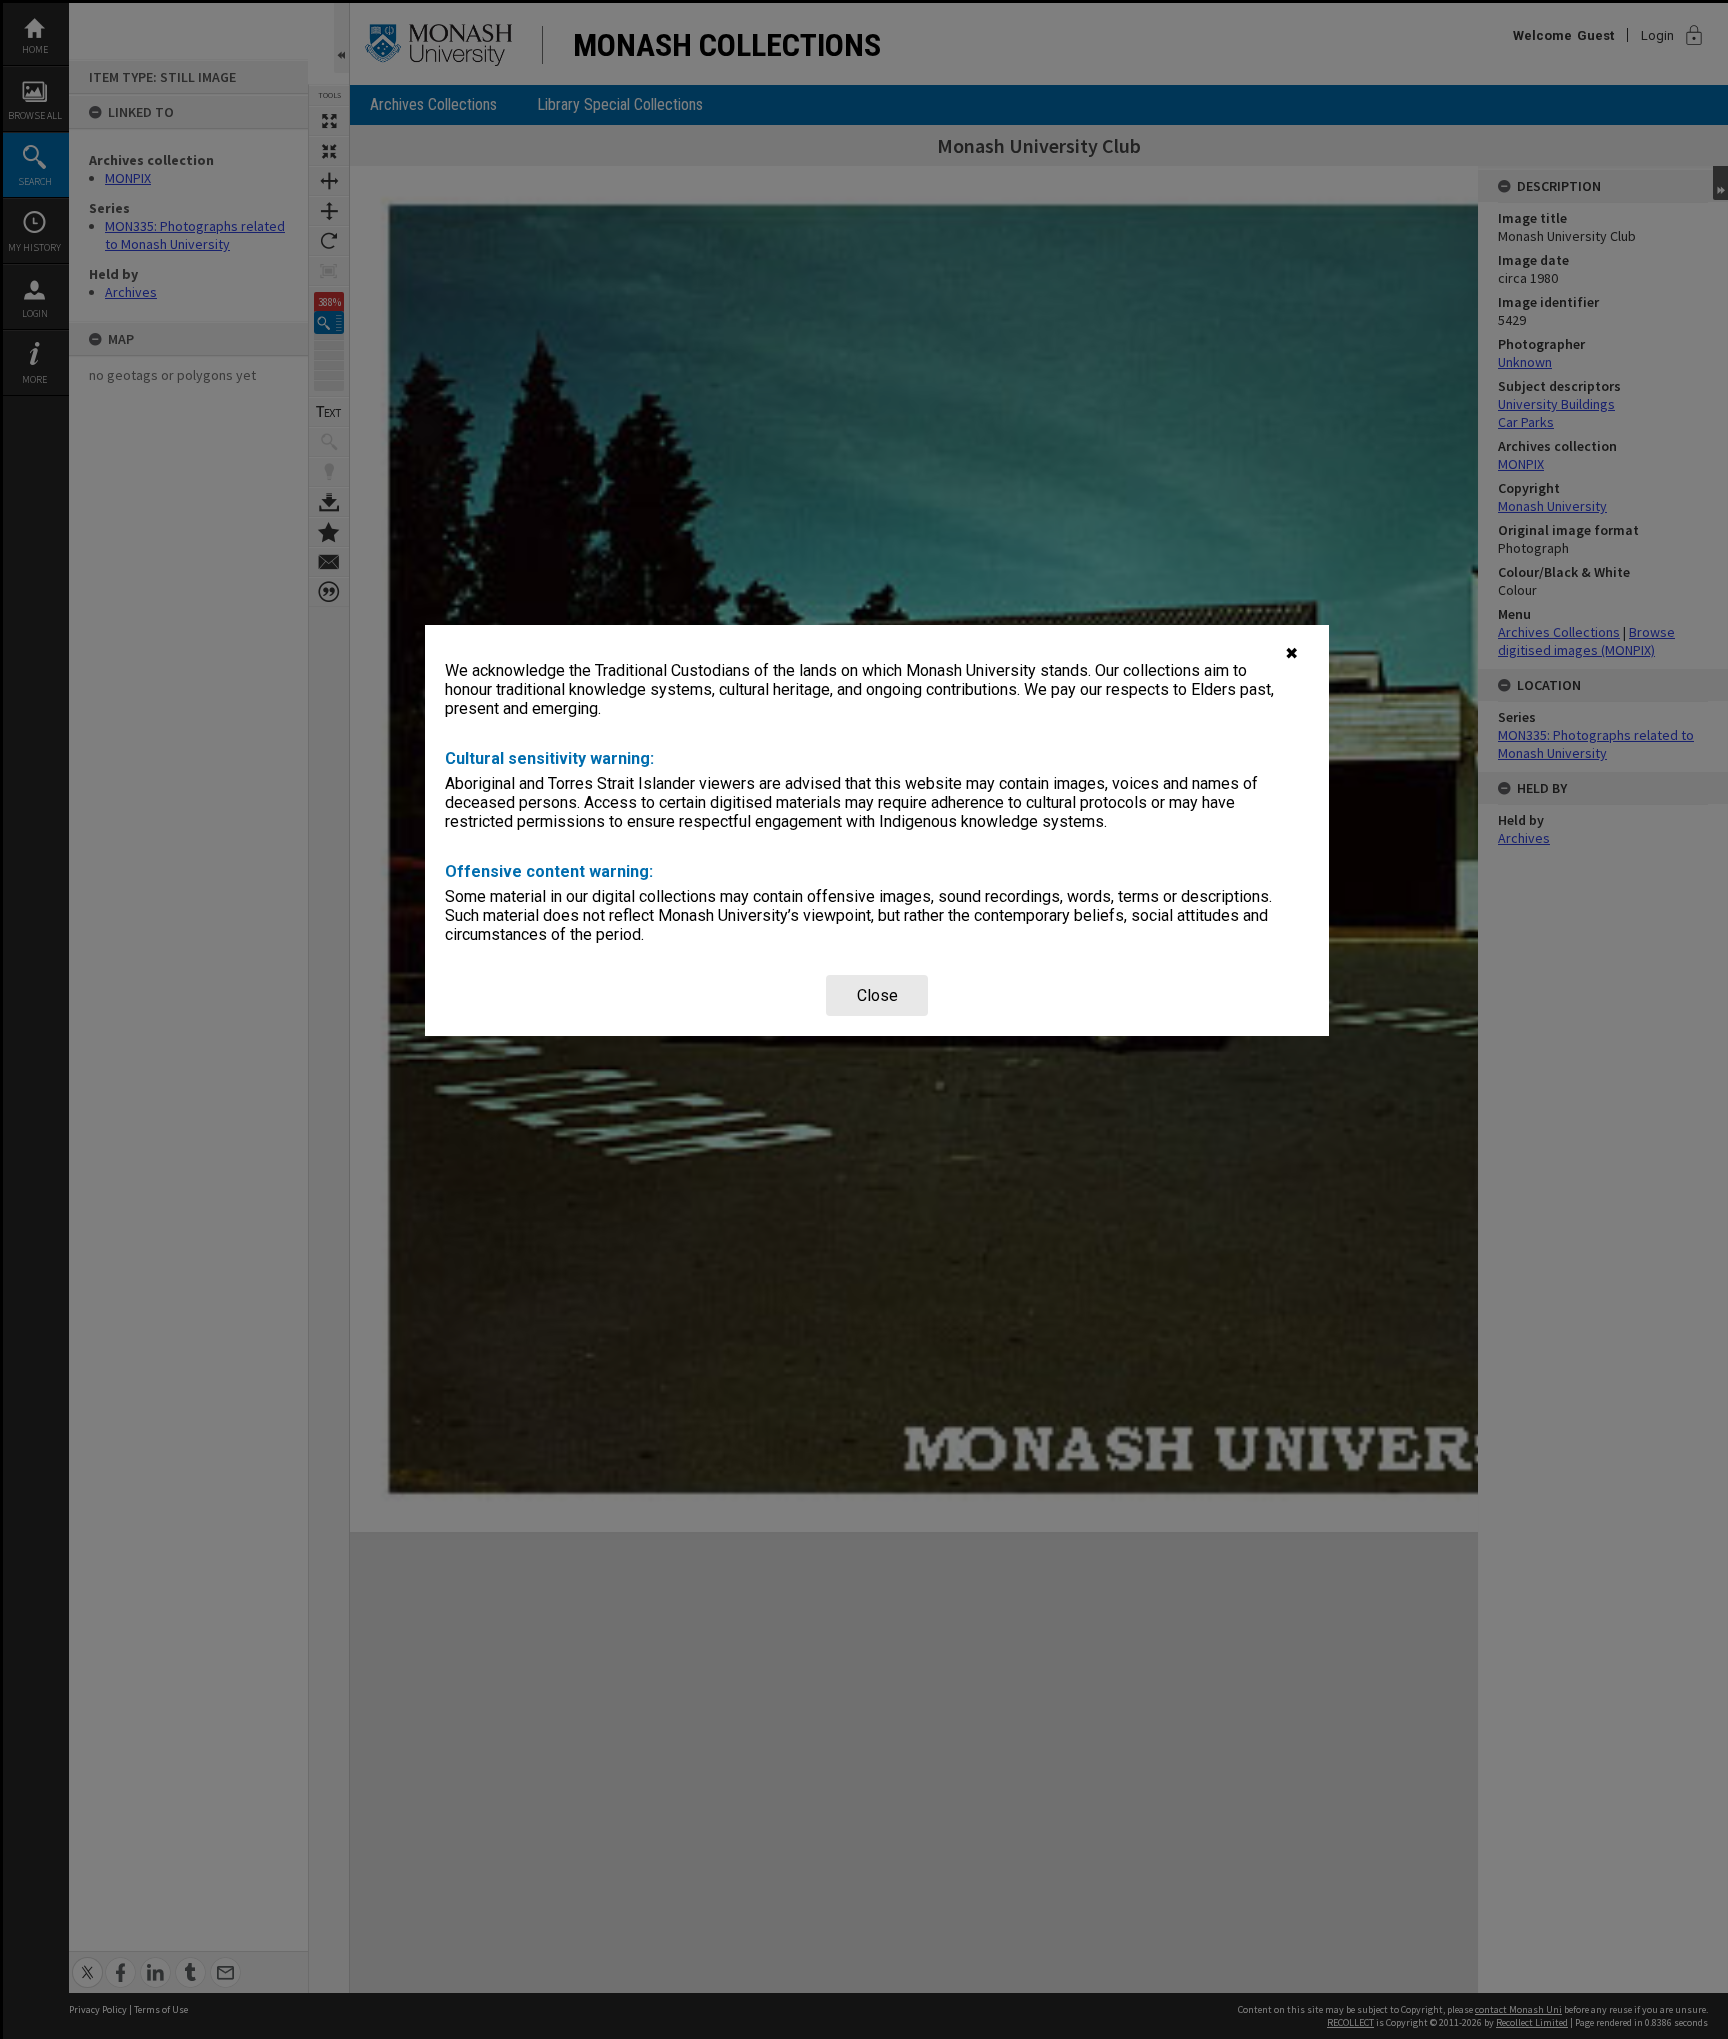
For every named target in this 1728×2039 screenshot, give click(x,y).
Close (877, 995)
